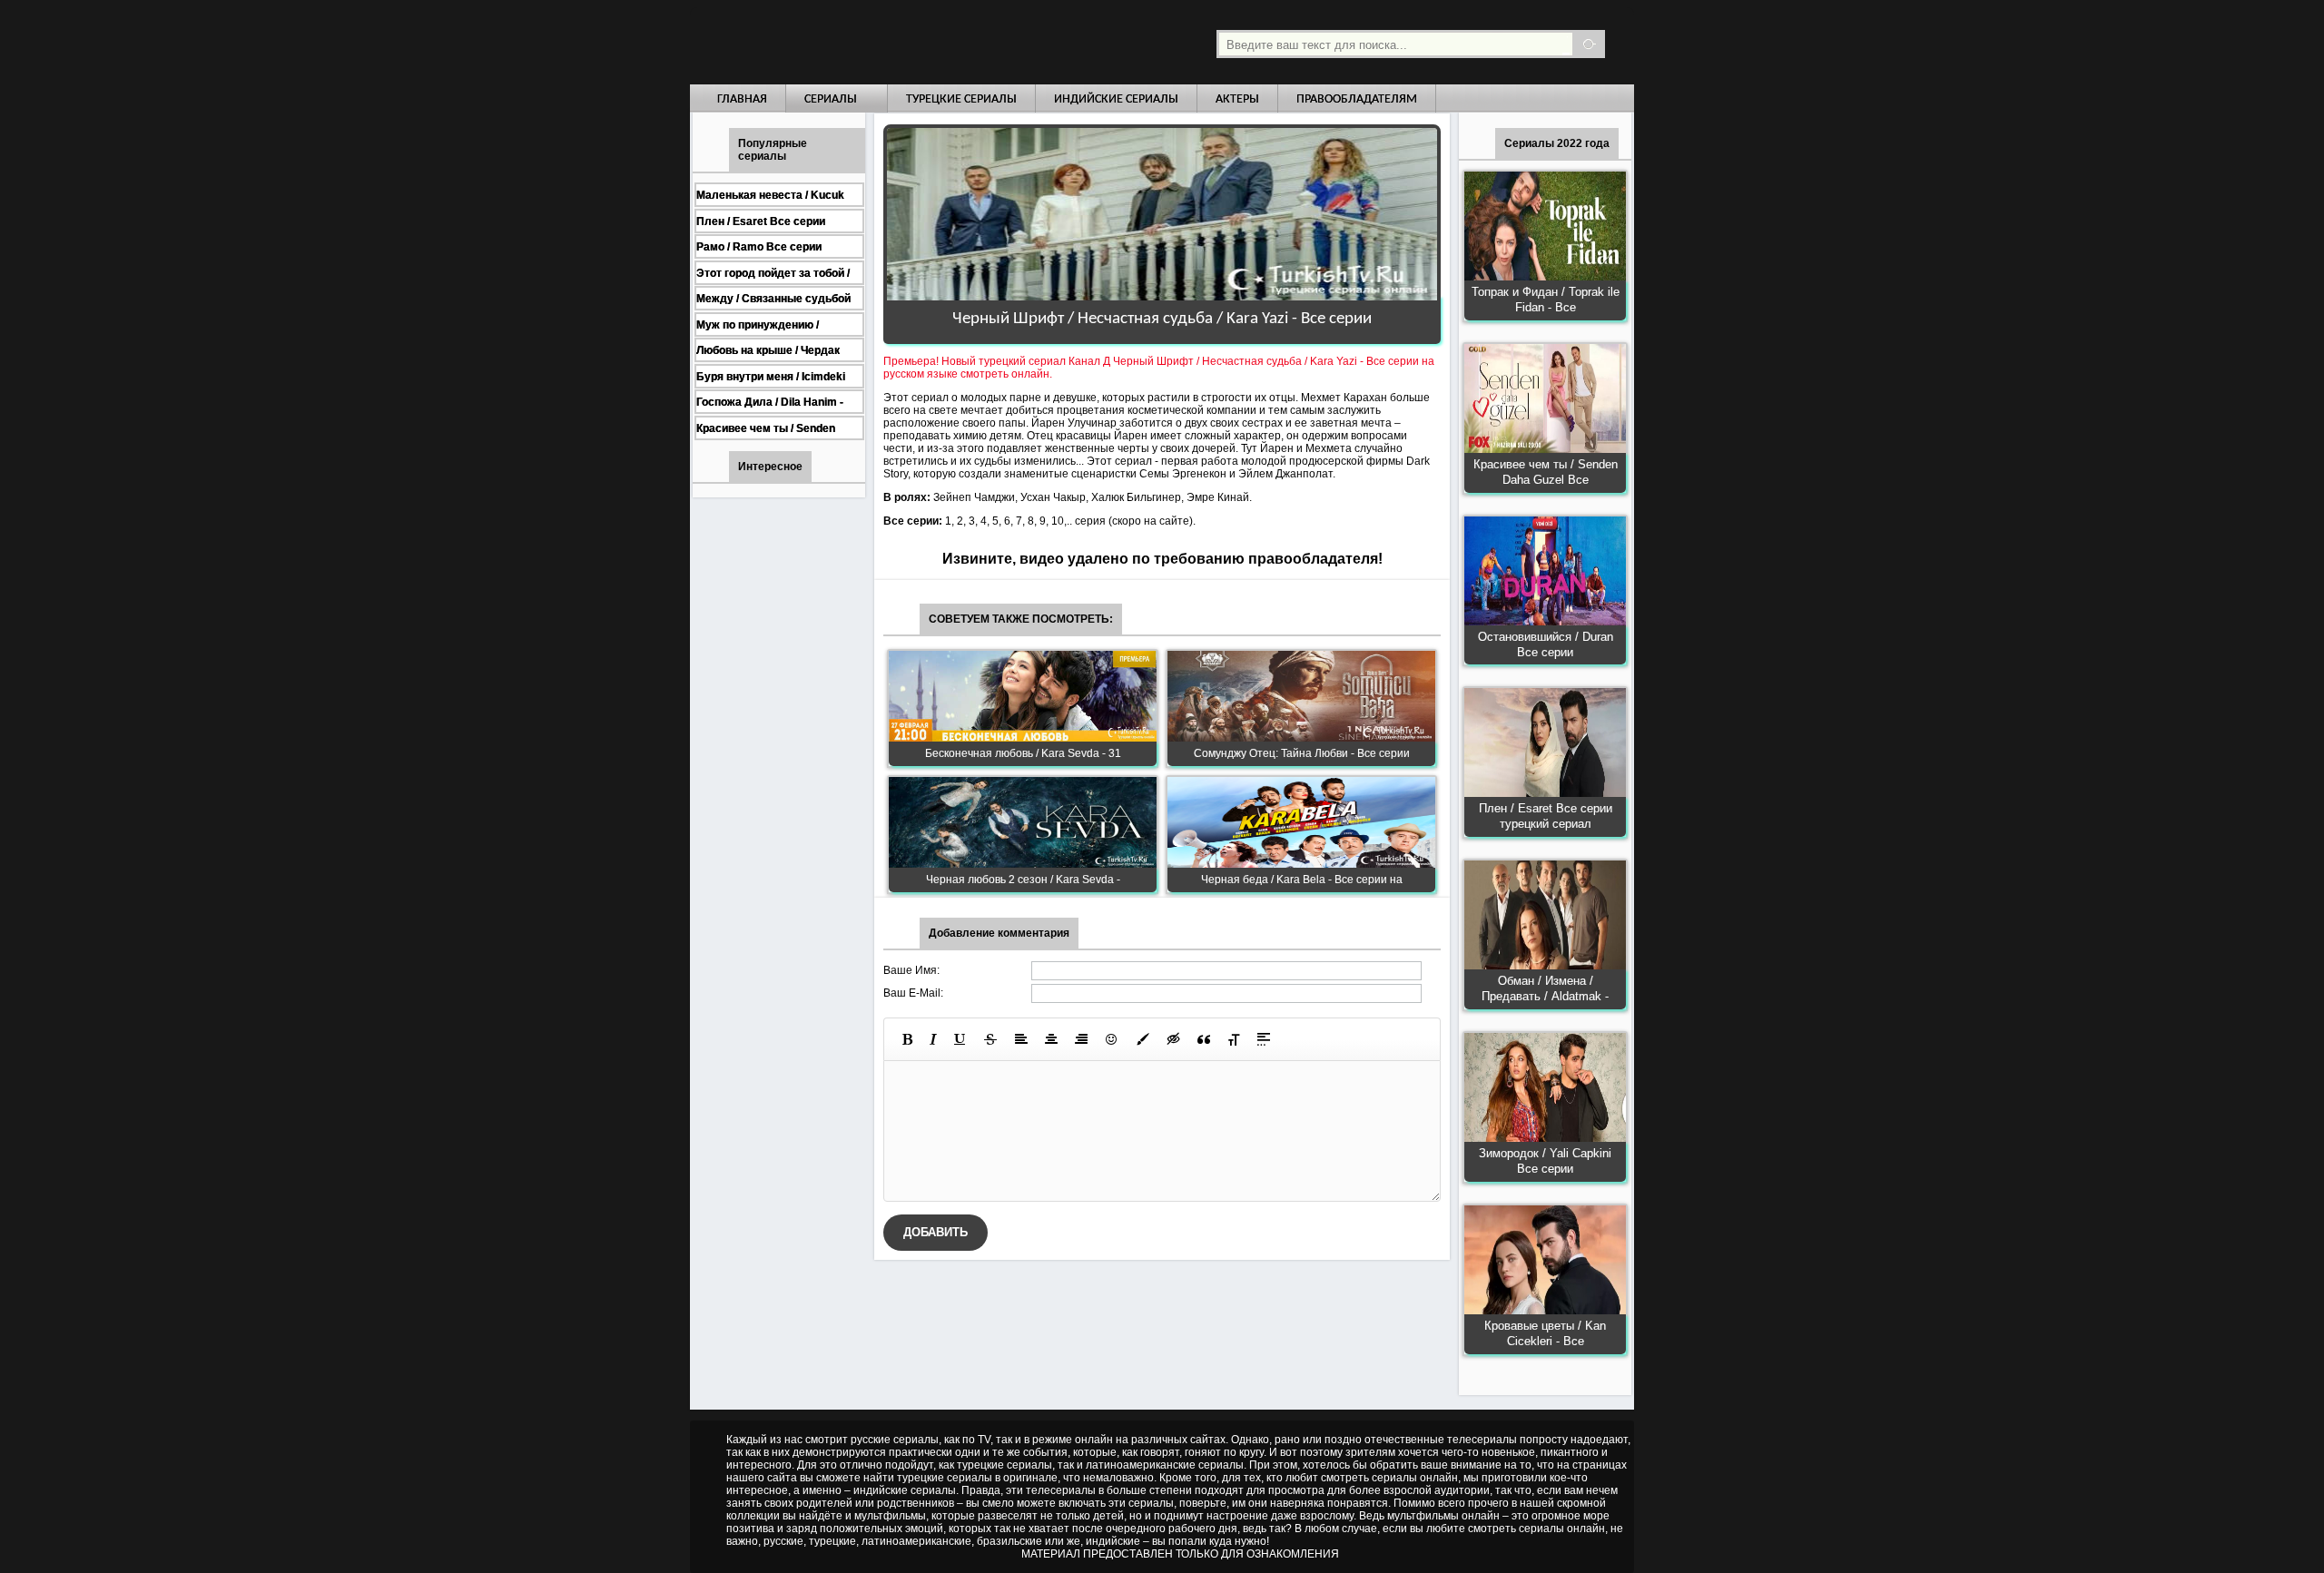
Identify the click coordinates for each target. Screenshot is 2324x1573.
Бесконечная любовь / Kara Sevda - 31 (1023, 753)
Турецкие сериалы (961, 99)
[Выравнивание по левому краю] (1021, 1039)
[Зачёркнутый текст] (990, 1039)
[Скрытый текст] (1174, 1039)
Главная (742, 99)
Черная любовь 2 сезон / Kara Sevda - (1023, 880)
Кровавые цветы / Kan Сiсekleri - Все (1545, 1333)
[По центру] (1051, 1039)
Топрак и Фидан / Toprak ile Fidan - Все (1546, 300)
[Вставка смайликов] (1112, 1039)
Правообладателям (1357, 99)
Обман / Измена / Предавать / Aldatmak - (1545, 988)
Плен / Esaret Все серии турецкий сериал (1546, 816)
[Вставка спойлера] (1264, 1039)
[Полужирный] (907, 1039)
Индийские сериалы (1116, 99)
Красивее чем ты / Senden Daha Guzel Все (1546, 472)
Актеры (1237, 99)
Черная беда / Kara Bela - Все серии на (1302, 880)
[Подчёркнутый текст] (960, 1039)
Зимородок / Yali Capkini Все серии (1545, 1161)
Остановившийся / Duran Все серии (1546, 644)
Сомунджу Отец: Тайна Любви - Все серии (1302, 753)
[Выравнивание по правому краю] (1081, 1039)
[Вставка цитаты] (1204, 1039)
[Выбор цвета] (1143, 1039)
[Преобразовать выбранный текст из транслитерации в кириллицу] (1234, 1039)
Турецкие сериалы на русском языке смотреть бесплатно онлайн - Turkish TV (857, 42)
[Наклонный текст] (933, 1039)
